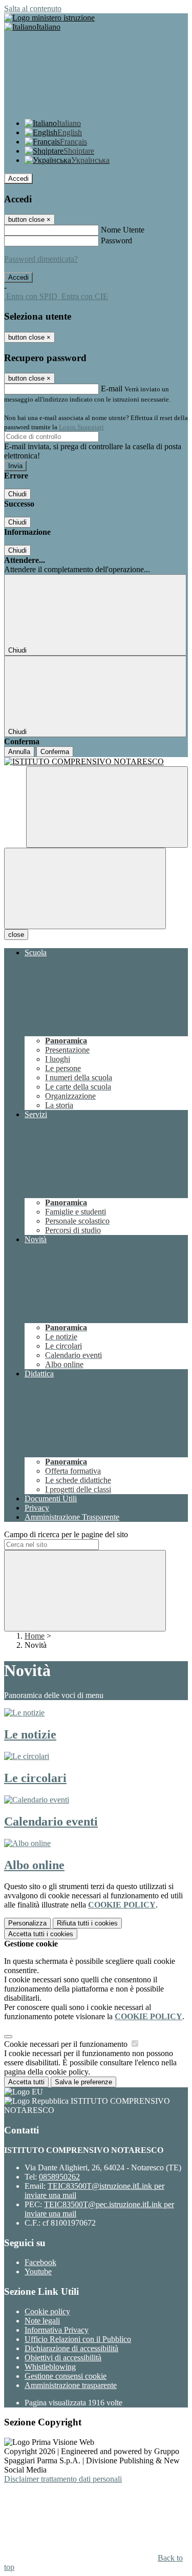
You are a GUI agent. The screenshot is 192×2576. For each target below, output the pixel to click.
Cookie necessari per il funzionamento (67, 2044)
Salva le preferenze (83, 2082)
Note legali (42, 2321)
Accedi (18, 179)
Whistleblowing (50, 2367)
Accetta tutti (41, 1934)
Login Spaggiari (81, 427)
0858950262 (59, 2177)
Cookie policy (47, 2311)
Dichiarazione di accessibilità (71, 2348)
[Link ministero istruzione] (49, 18)
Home (35, 1636)
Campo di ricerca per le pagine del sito (66, 1534)
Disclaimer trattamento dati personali (63, 2479)
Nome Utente (123, 230)
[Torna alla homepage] (96, 762)
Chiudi (17, 494)
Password (116, 240)
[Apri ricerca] (107, 807)
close (16, 935)
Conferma (55, 752)
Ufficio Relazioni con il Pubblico (78, 2339)
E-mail (112, 389)
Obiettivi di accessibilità (63, 2358)
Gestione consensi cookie (66, 2376)
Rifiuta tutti (87, 1923)
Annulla (19, 752)
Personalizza (27, 1923)
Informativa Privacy (57, 2330)
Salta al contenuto (33, 8)
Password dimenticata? (41, 259)
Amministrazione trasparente (71, 2385)
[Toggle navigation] (85, 888)
